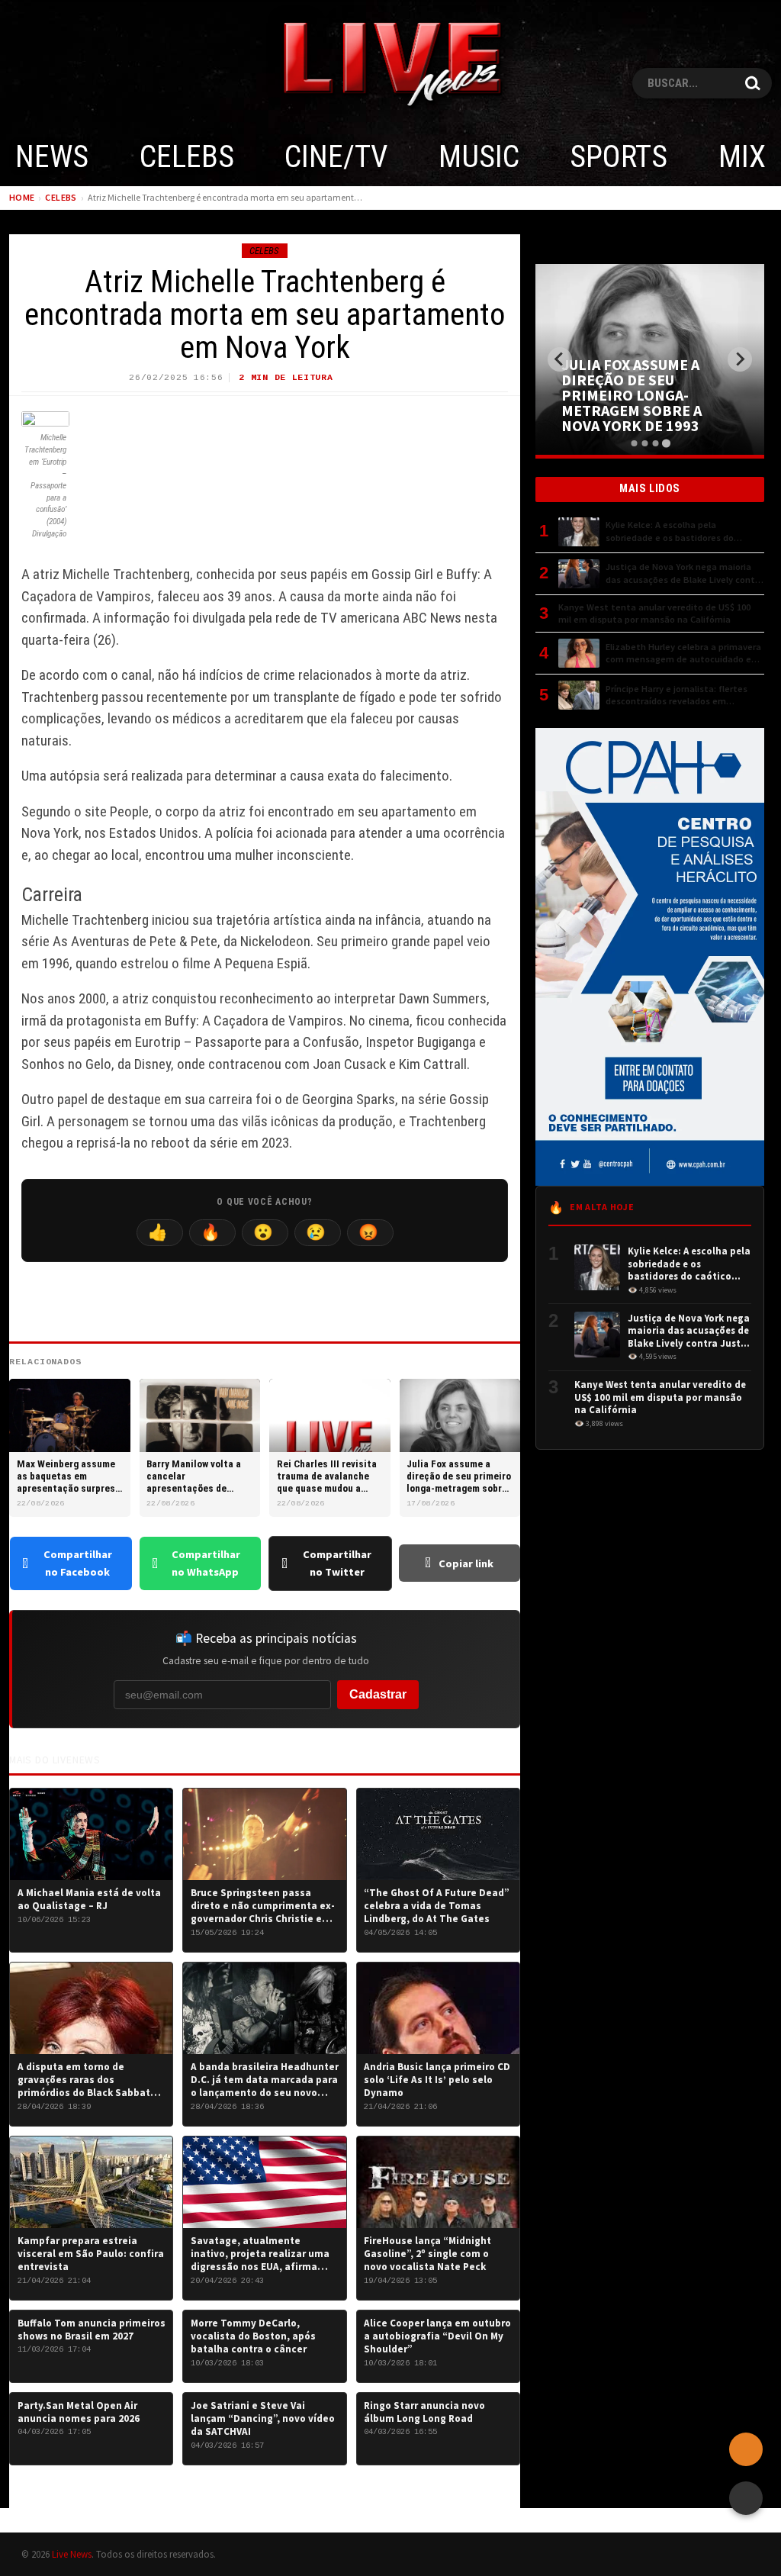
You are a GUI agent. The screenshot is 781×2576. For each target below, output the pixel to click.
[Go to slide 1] (634, 443)
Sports (619, 157)
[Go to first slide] (740, 359)
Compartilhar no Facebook (78, 1563)
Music (479, 157)
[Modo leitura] (746, 2498)
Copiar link (466, 1563)
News (52, 157)
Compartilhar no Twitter (337, 1563)
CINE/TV (336, 157)
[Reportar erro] (746, 2449)
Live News (72, 2554)
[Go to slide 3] (655, 443)
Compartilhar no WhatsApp (206, 1563)
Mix (742, 157)
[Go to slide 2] (644, 443)
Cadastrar (378, 1694)
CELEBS (187, 157)
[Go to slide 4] (665, 443)
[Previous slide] (560, 359)
